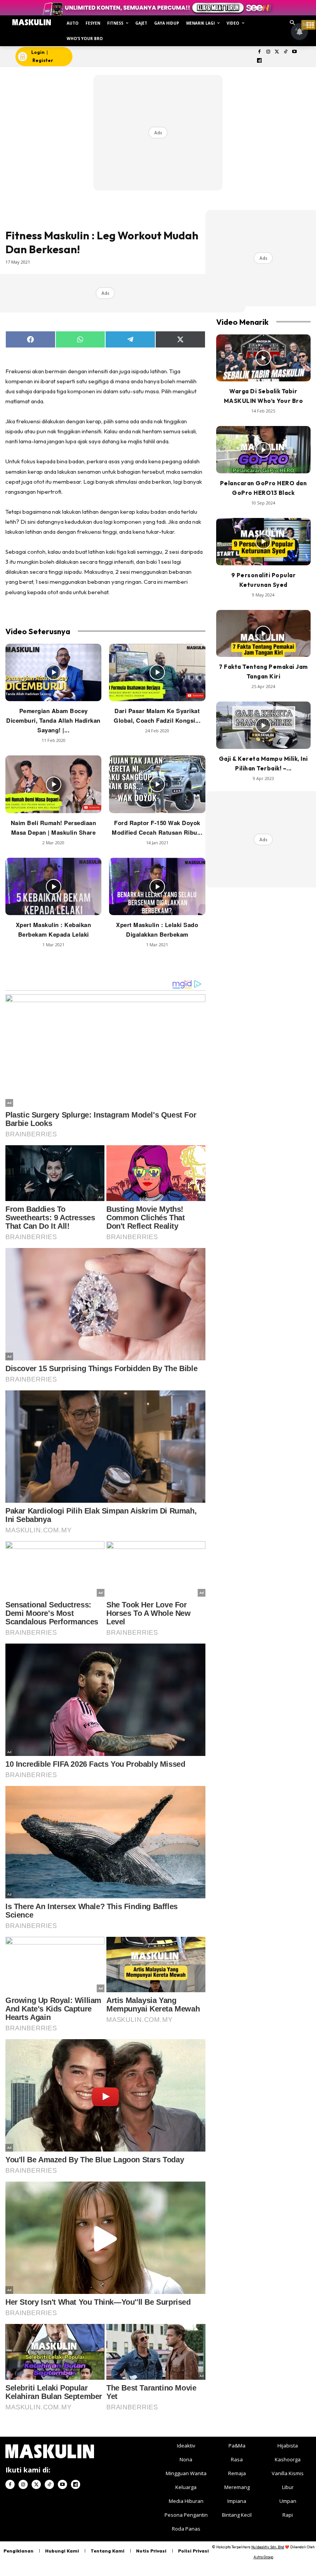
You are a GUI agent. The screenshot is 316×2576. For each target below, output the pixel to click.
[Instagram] (268, 52)
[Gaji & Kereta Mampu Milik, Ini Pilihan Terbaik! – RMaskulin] (263, 725)
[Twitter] (277, 52)
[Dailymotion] (260, 61)
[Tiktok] (286, 52)
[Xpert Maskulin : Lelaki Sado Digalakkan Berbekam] (157, 887)
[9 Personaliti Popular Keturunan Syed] (263, 542)
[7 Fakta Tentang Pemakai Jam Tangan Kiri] (263, 634)
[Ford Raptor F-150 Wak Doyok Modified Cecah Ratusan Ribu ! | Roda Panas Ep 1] (157, 784)
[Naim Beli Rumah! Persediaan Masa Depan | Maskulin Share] (53, 784)
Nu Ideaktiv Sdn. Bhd (268, 2547)
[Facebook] (260, 52)
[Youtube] (295, 52)
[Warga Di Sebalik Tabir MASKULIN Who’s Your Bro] (263, 358)
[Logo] (32, 22)
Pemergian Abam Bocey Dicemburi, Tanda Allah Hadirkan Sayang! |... (53, 720)
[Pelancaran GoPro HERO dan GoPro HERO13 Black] (263, 450)
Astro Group (263, 2557)
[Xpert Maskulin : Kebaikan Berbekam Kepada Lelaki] (53, 887)
